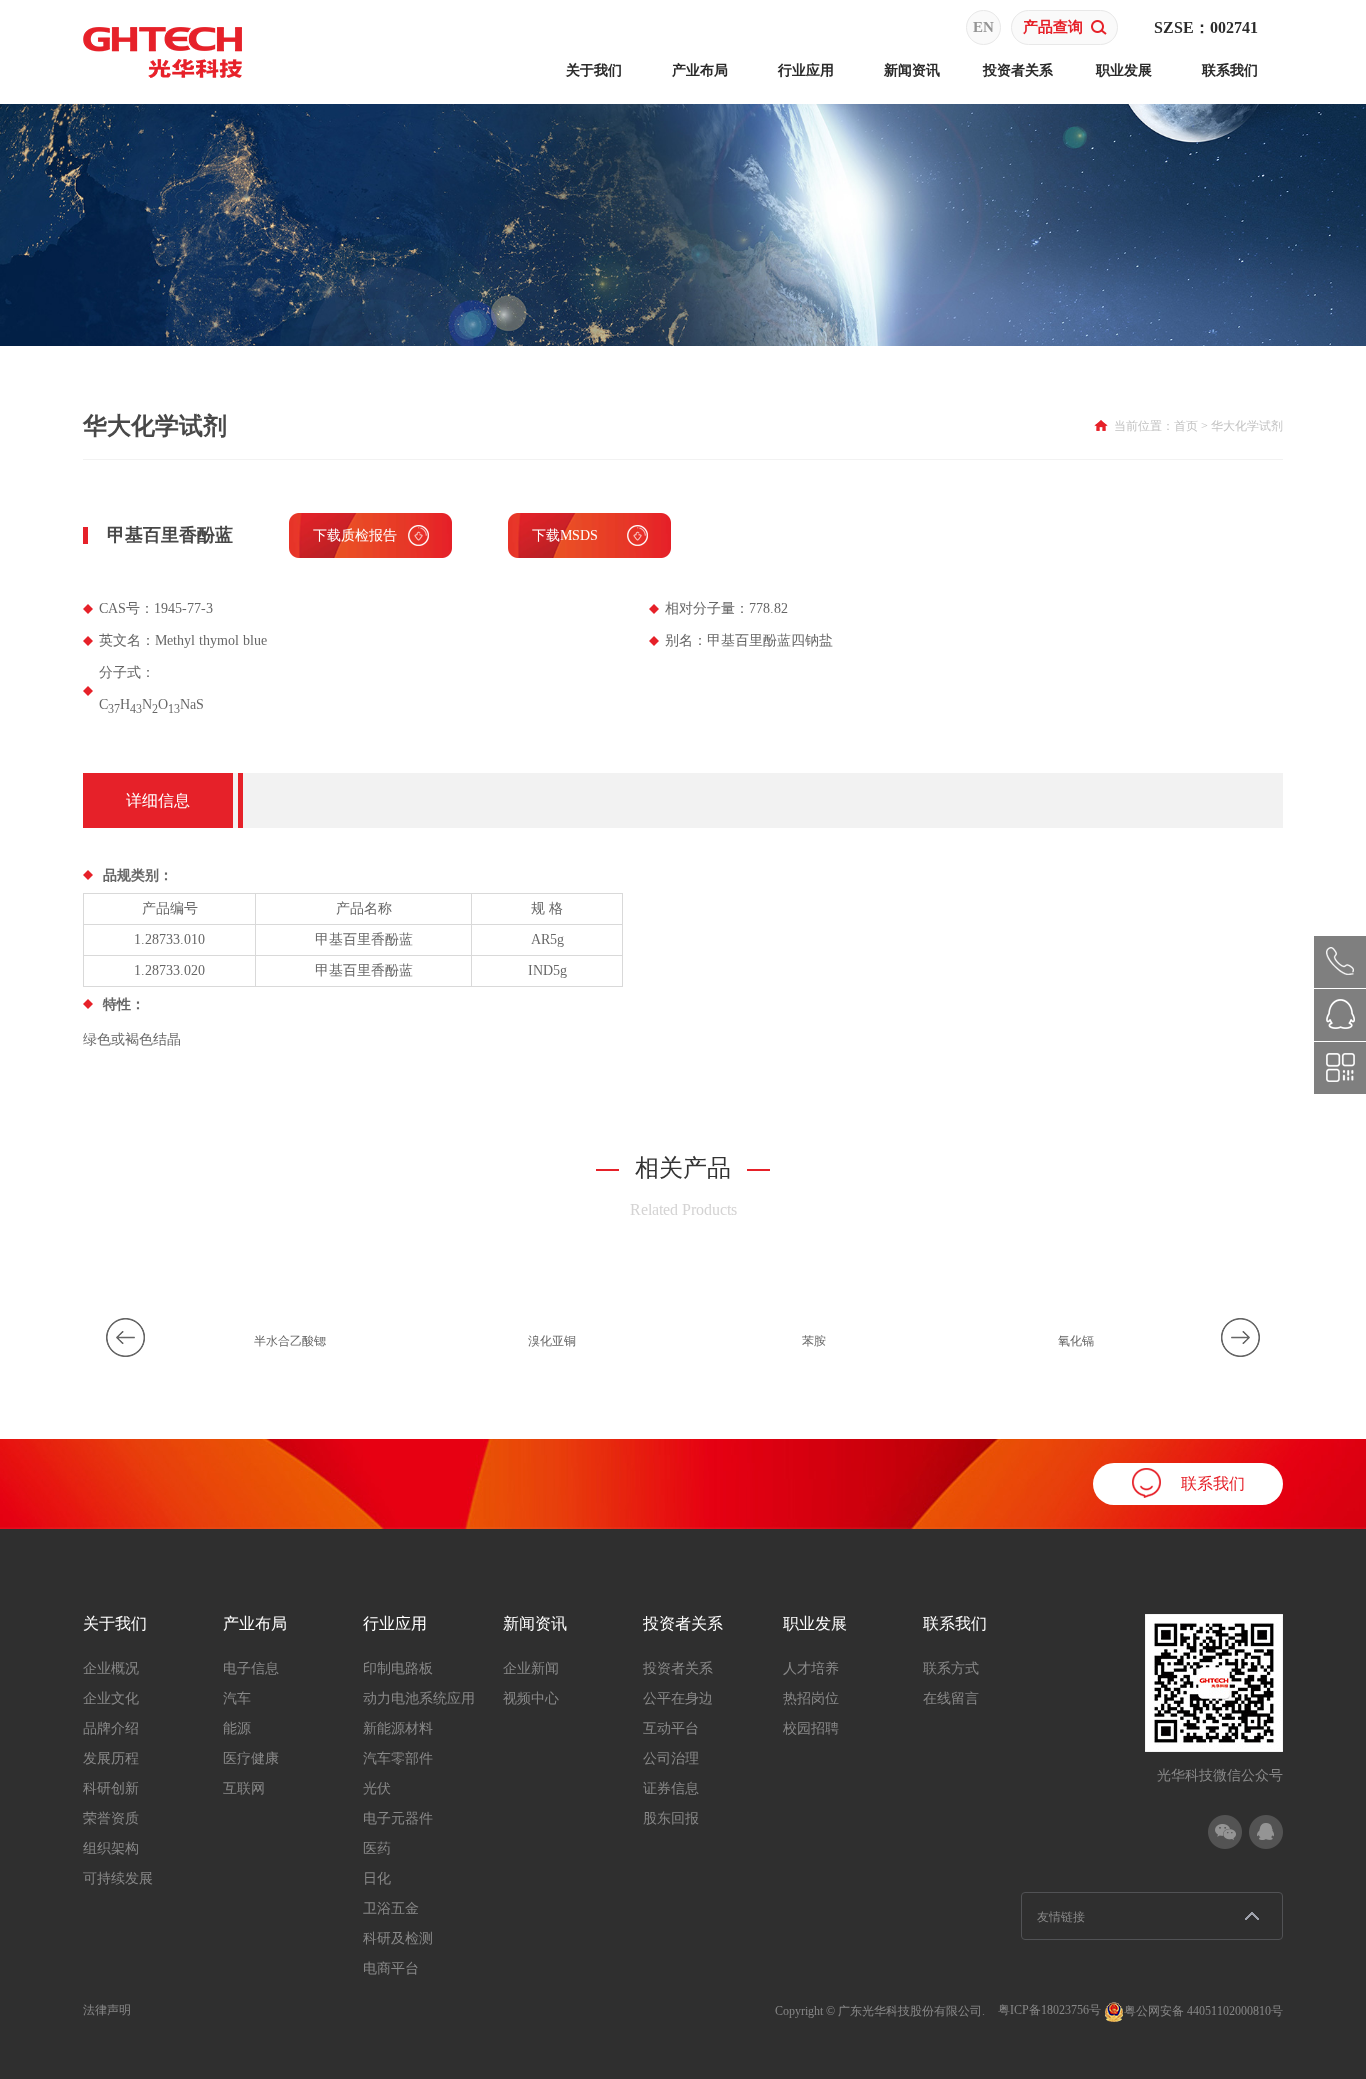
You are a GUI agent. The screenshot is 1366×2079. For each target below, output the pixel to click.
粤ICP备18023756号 (1049, 2010)
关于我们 (594, 70)
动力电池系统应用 (419, 1698)
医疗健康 (251, 1758)
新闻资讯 (912, 70)
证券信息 (671, 1788)
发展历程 (111, 1758)
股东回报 (671, 1818)
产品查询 (1053, 27)
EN (983, 27)
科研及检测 (398, 1938)
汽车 (237, 1698)
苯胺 (814, 1341)
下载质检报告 (355, 535)
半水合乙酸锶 (290, 1341)
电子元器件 (398, 1818)
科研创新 (111, 1788)
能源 (237, 1728)
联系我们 (1230, 70)
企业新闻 (531, 1668)
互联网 (244, 1788)
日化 (377, 1878)
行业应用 (806, 70)
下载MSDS (565, 535)
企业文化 (111, 1698)
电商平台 (391, 1968)
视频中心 (531, 1698)
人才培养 (811, 1668)
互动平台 (671, 1728)
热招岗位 (811, 1698)
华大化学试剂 (1247, 426)
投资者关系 (1018, 70)
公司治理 (671, 1758)
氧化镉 (1076, 1341)
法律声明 (107, 2010)
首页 (1186, 426)
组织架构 (111, 1848)
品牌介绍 (111, 1728)
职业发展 (1124, 70)
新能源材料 (398, 1728)
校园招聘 (811, 1728)
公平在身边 (678, 1698)
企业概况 (111, 1668)
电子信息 (251, 1668)
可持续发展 (118, 1878)
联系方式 (951, 1668)
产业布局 (700, 70)
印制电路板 (398, 1668)
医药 (377, 1848)
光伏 (377, 1788)
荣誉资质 (111, 1818)
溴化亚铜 (552, 1341)
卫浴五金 (391, 1908)
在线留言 (951, 1698)
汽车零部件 (398, 1758)
